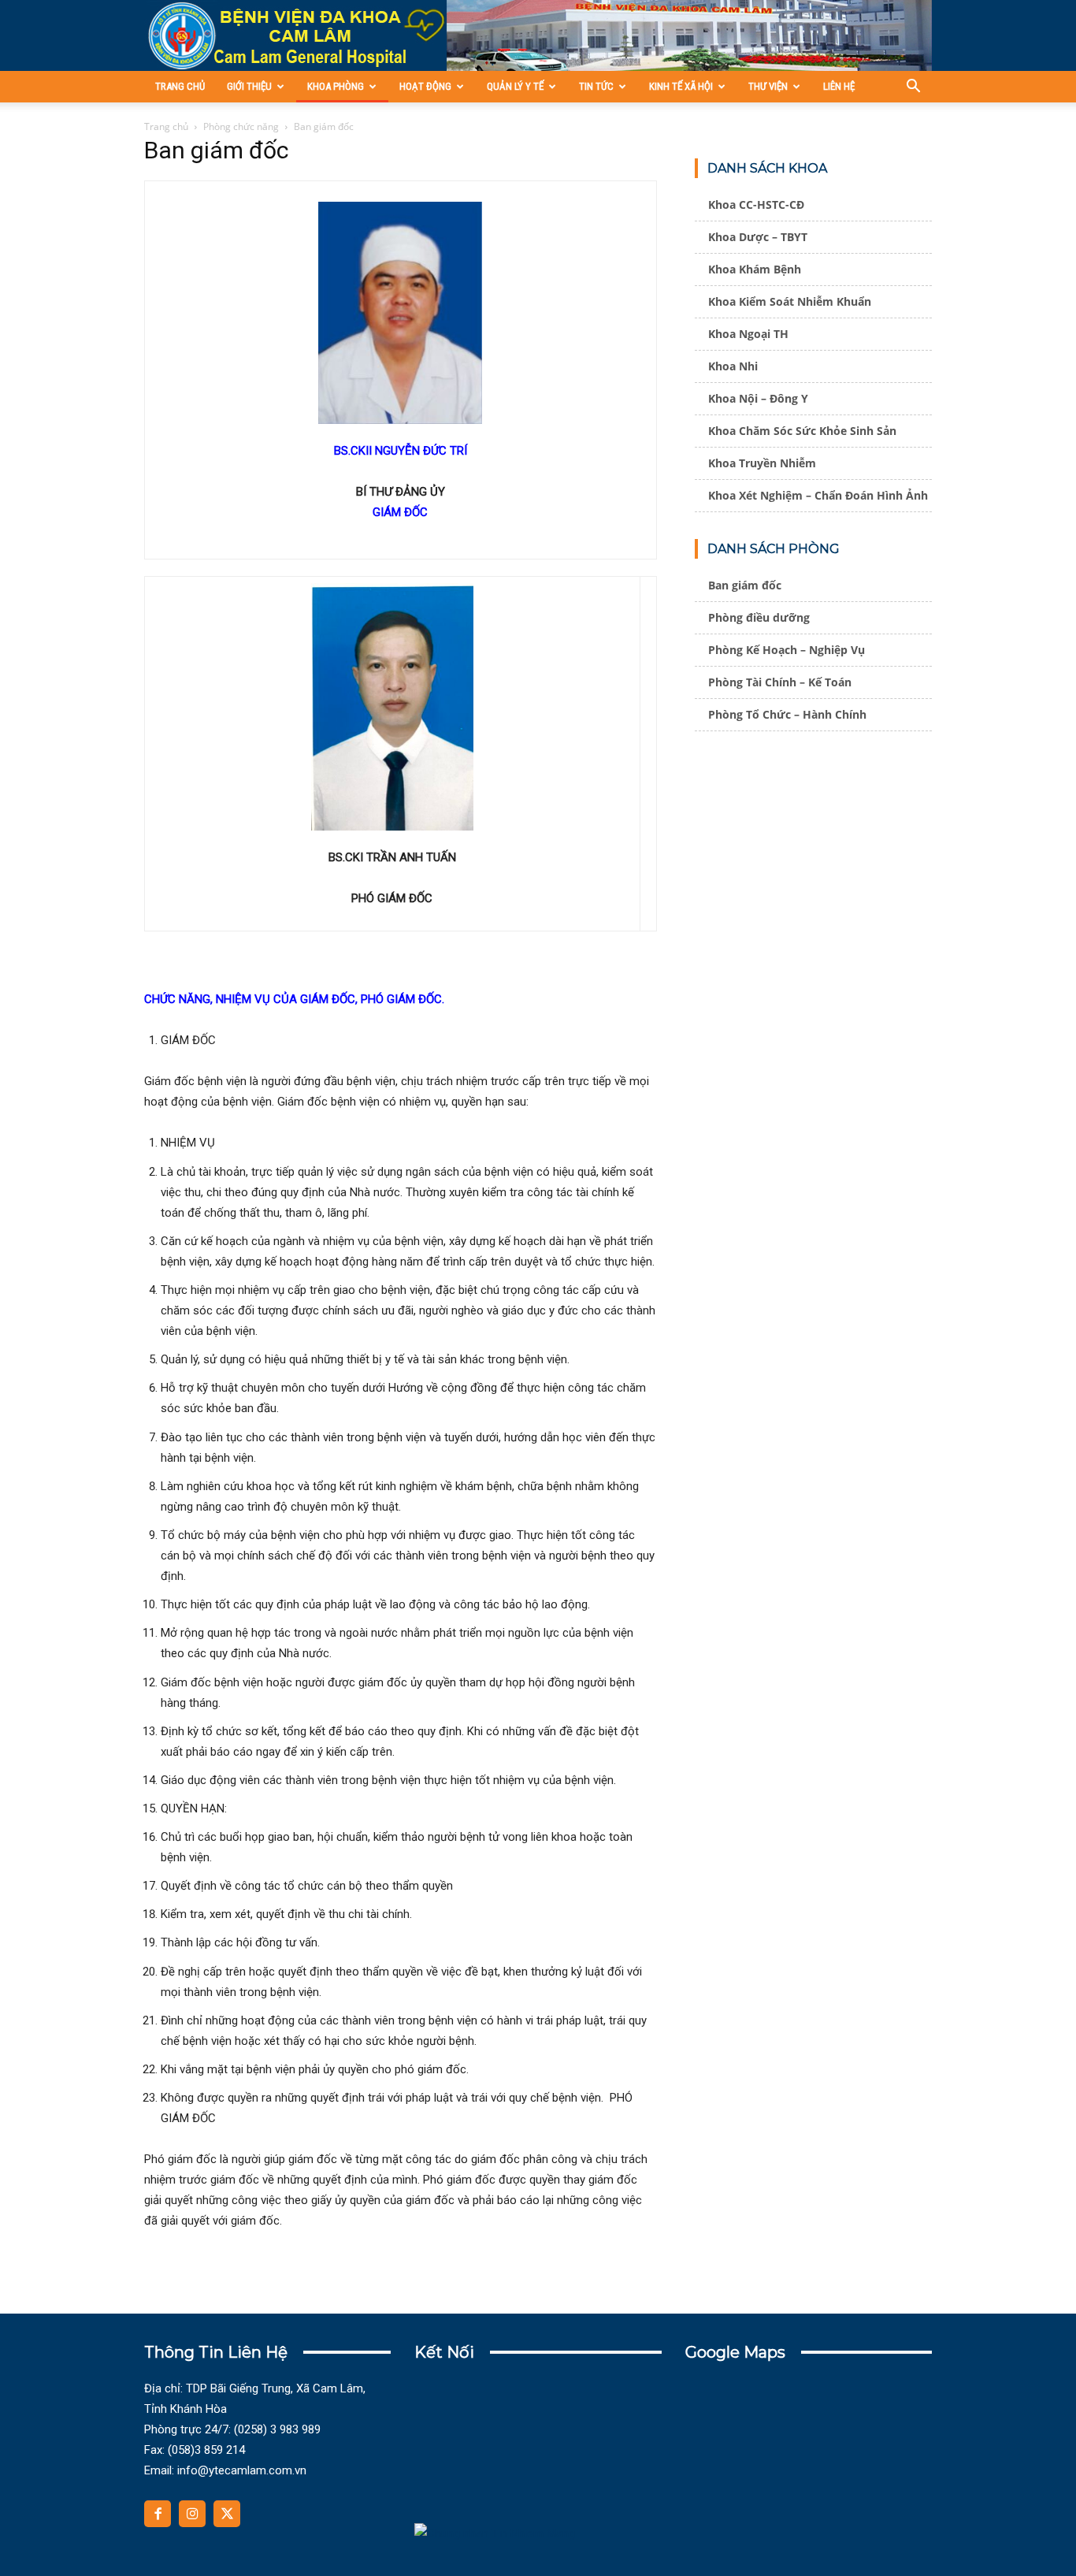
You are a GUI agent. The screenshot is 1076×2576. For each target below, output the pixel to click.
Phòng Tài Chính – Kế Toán (780, 682)
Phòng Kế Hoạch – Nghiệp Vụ (787, 650)
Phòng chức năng (241, 126)
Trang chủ (180, 86)
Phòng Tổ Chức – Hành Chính (787, 714)
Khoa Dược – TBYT (758, 237)
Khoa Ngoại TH (748, 334)
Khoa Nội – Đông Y (758, 398)
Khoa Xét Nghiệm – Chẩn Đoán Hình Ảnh (818, 495)
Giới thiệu (249, 86)
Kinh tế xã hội (681, 86)
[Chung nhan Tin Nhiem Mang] (495, 2533)
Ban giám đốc (745, 585)
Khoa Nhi (733, 366)
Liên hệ (839, 86)
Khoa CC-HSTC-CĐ (756, 204)
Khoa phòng (336, 86)
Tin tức (596, 86)
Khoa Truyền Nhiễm (762, 463)
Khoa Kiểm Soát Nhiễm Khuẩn (790, 301)
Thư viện (768, 86)
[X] (227, 2514)
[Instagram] (192, 2514)
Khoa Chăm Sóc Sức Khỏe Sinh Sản (802, 431)
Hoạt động (425, 86)
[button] (913, 88)
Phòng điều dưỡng (759, 617)
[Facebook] (158, 2514)
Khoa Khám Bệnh (755, 269)
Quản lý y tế (515, 86)
